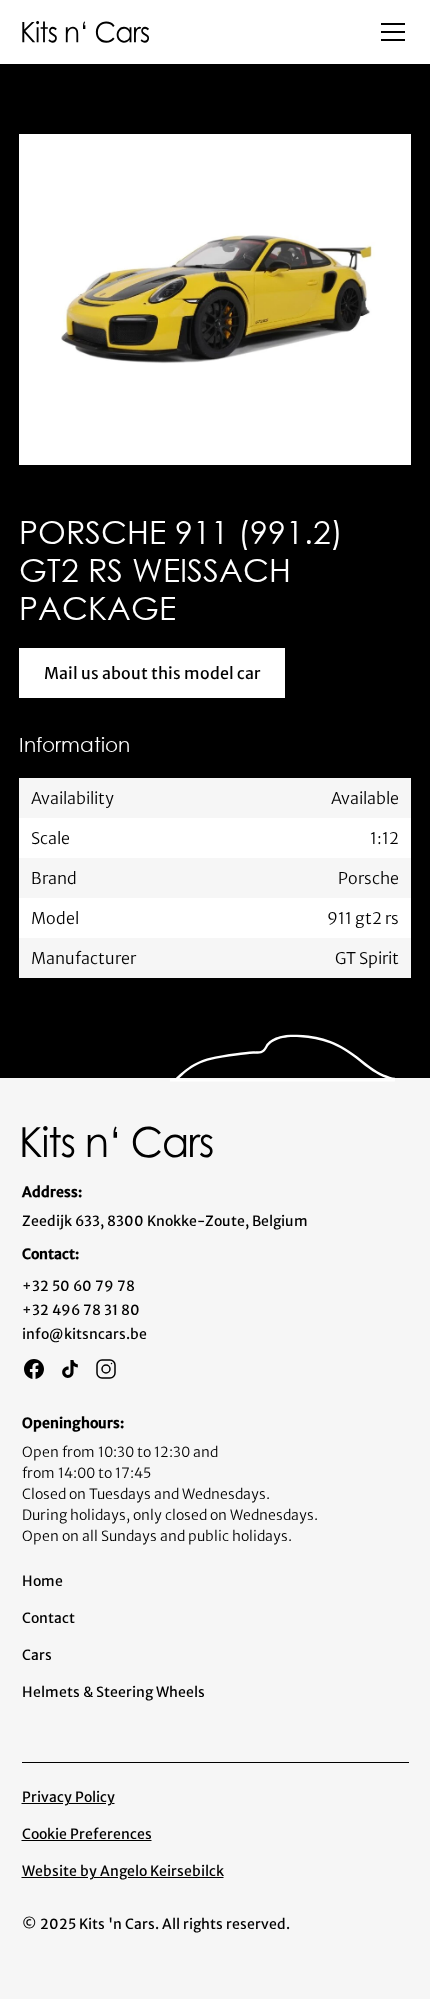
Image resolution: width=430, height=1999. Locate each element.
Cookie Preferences (87, 1834)
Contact (48, 1618)
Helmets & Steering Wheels (113, 1692)
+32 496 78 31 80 (81, 1310)
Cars (37, 1655)
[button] (389, 32)
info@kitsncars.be (84, 1334)
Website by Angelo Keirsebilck (123, 1871)
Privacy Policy (68, 1797)
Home (42, 1581)
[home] (86, 31)
